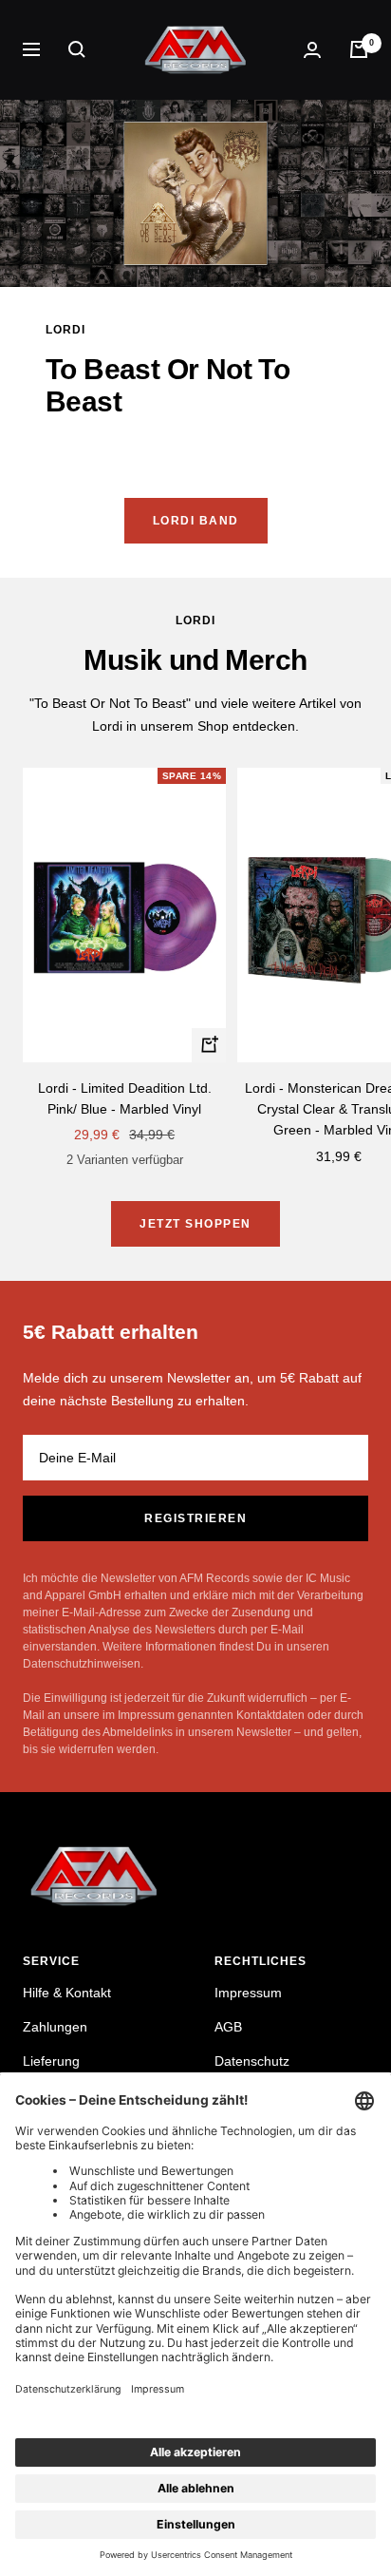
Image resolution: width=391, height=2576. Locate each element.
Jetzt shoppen (195, 1224)
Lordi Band (196, 521)
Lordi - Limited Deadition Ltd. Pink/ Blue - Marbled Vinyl (125, 1098)
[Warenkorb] (359, 49)
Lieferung (51, 2061)
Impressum (248, 1993)
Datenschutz (252, 2061)
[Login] (312, 50)
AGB (228, 2027)
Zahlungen (55, 2027)
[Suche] (77, 49)
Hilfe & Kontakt (67, 1993)
